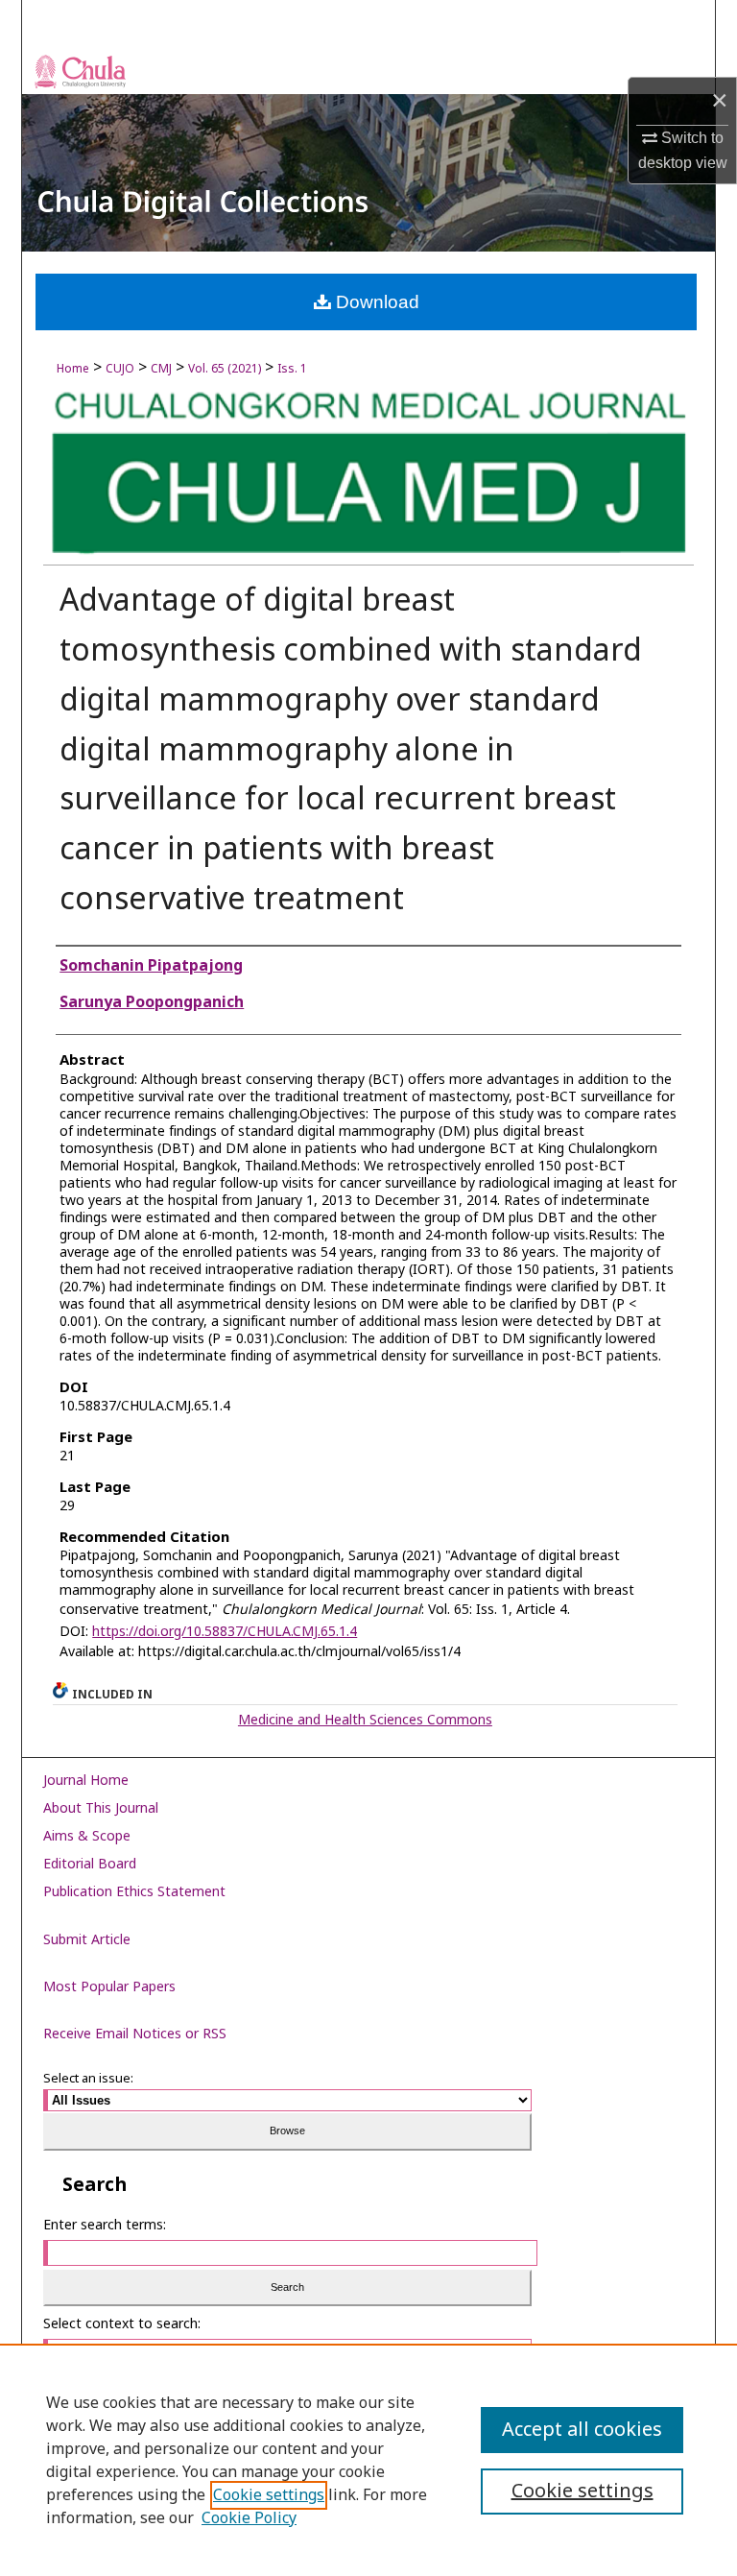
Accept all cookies (582, 2430)
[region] (368, 2460)
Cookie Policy (249, 2518)
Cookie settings (269, 2495)
